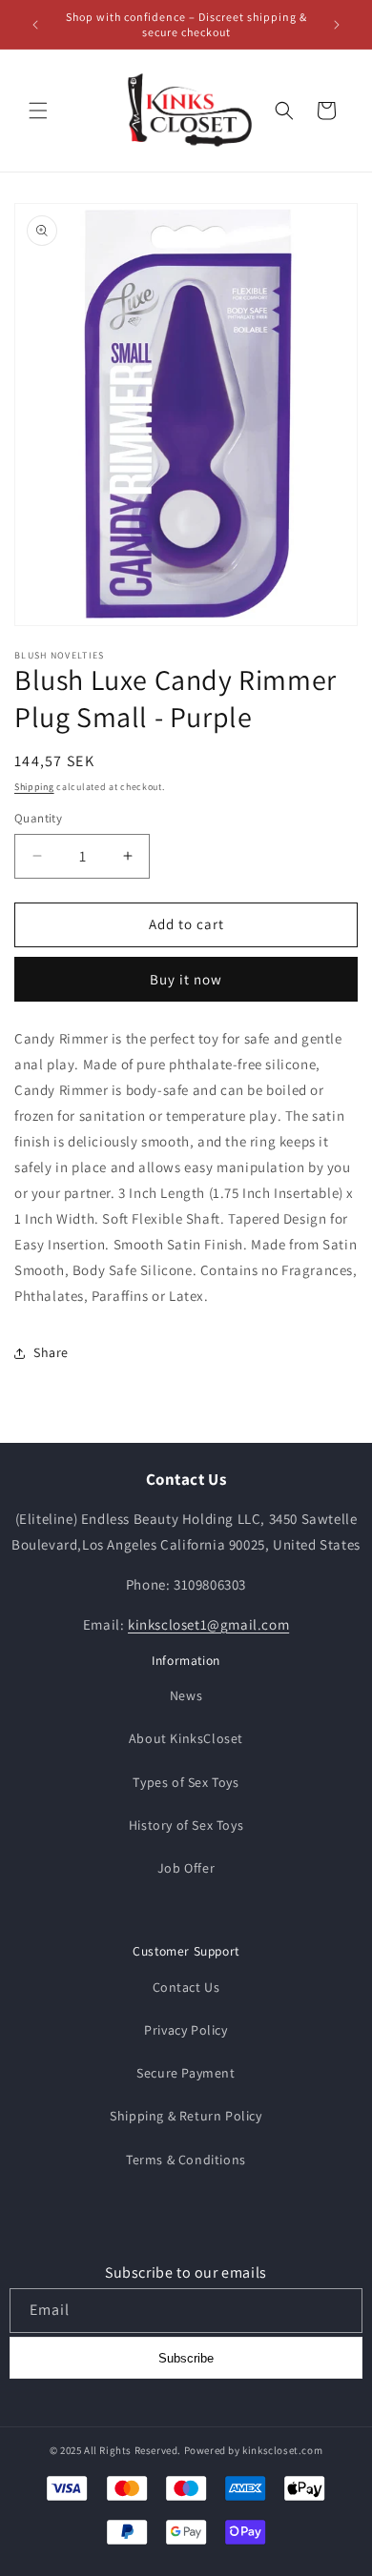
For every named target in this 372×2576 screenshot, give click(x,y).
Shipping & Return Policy (186, 2116)
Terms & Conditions (186, 2160)
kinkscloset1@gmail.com (208, 1624)
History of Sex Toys (186, 1825)
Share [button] (51, 1352)
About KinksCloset (186, 1738)
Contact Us (186, 1987)
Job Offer (186, 1868)
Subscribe (186, 2358)
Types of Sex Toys (186, 1782)
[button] (38, 111)
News (186, 1695)
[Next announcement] (337, 25)
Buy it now (186, 979)
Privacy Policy (186, 2030)
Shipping (34, 787)
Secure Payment (186, 2073)
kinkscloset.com (282, 2450)
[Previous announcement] (35, 25)
